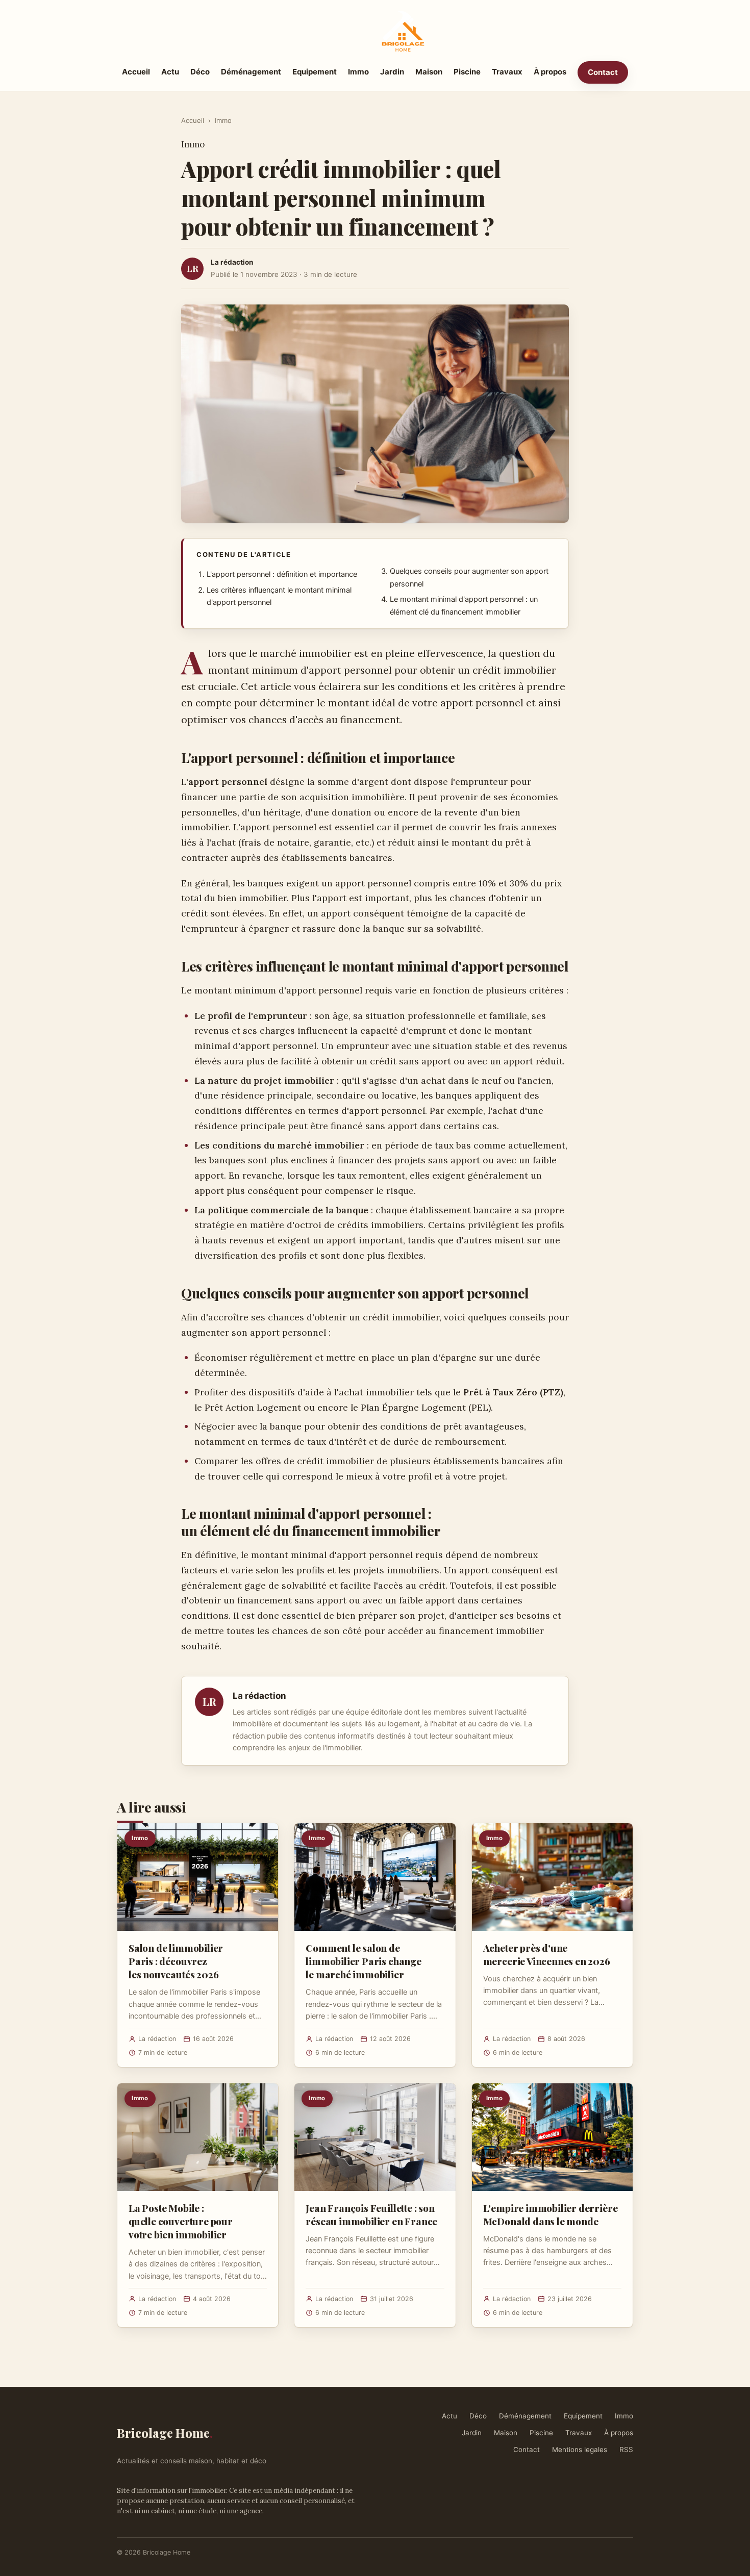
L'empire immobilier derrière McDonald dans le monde (551, 2214)
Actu (170, 72)
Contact (603, 72)
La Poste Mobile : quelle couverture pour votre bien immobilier (181, 2221)
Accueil (136, 72)
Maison (429, 72)
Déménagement (251, 72)
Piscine (467, 72)
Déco (200, 72)
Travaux (507, 72)
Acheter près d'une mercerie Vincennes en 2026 (547, 1954)
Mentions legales (580, 2450)
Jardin (392, 72)
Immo (358, 72)
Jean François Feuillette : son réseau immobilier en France (371, 2214)
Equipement (315, 72)
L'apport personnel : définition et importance (282, 574)
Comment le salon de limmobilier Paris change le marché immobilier (363, 1961)
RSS (626, 2450)
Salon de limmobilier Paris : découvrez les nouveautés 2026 (176, 1961)
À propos (550, 72)
